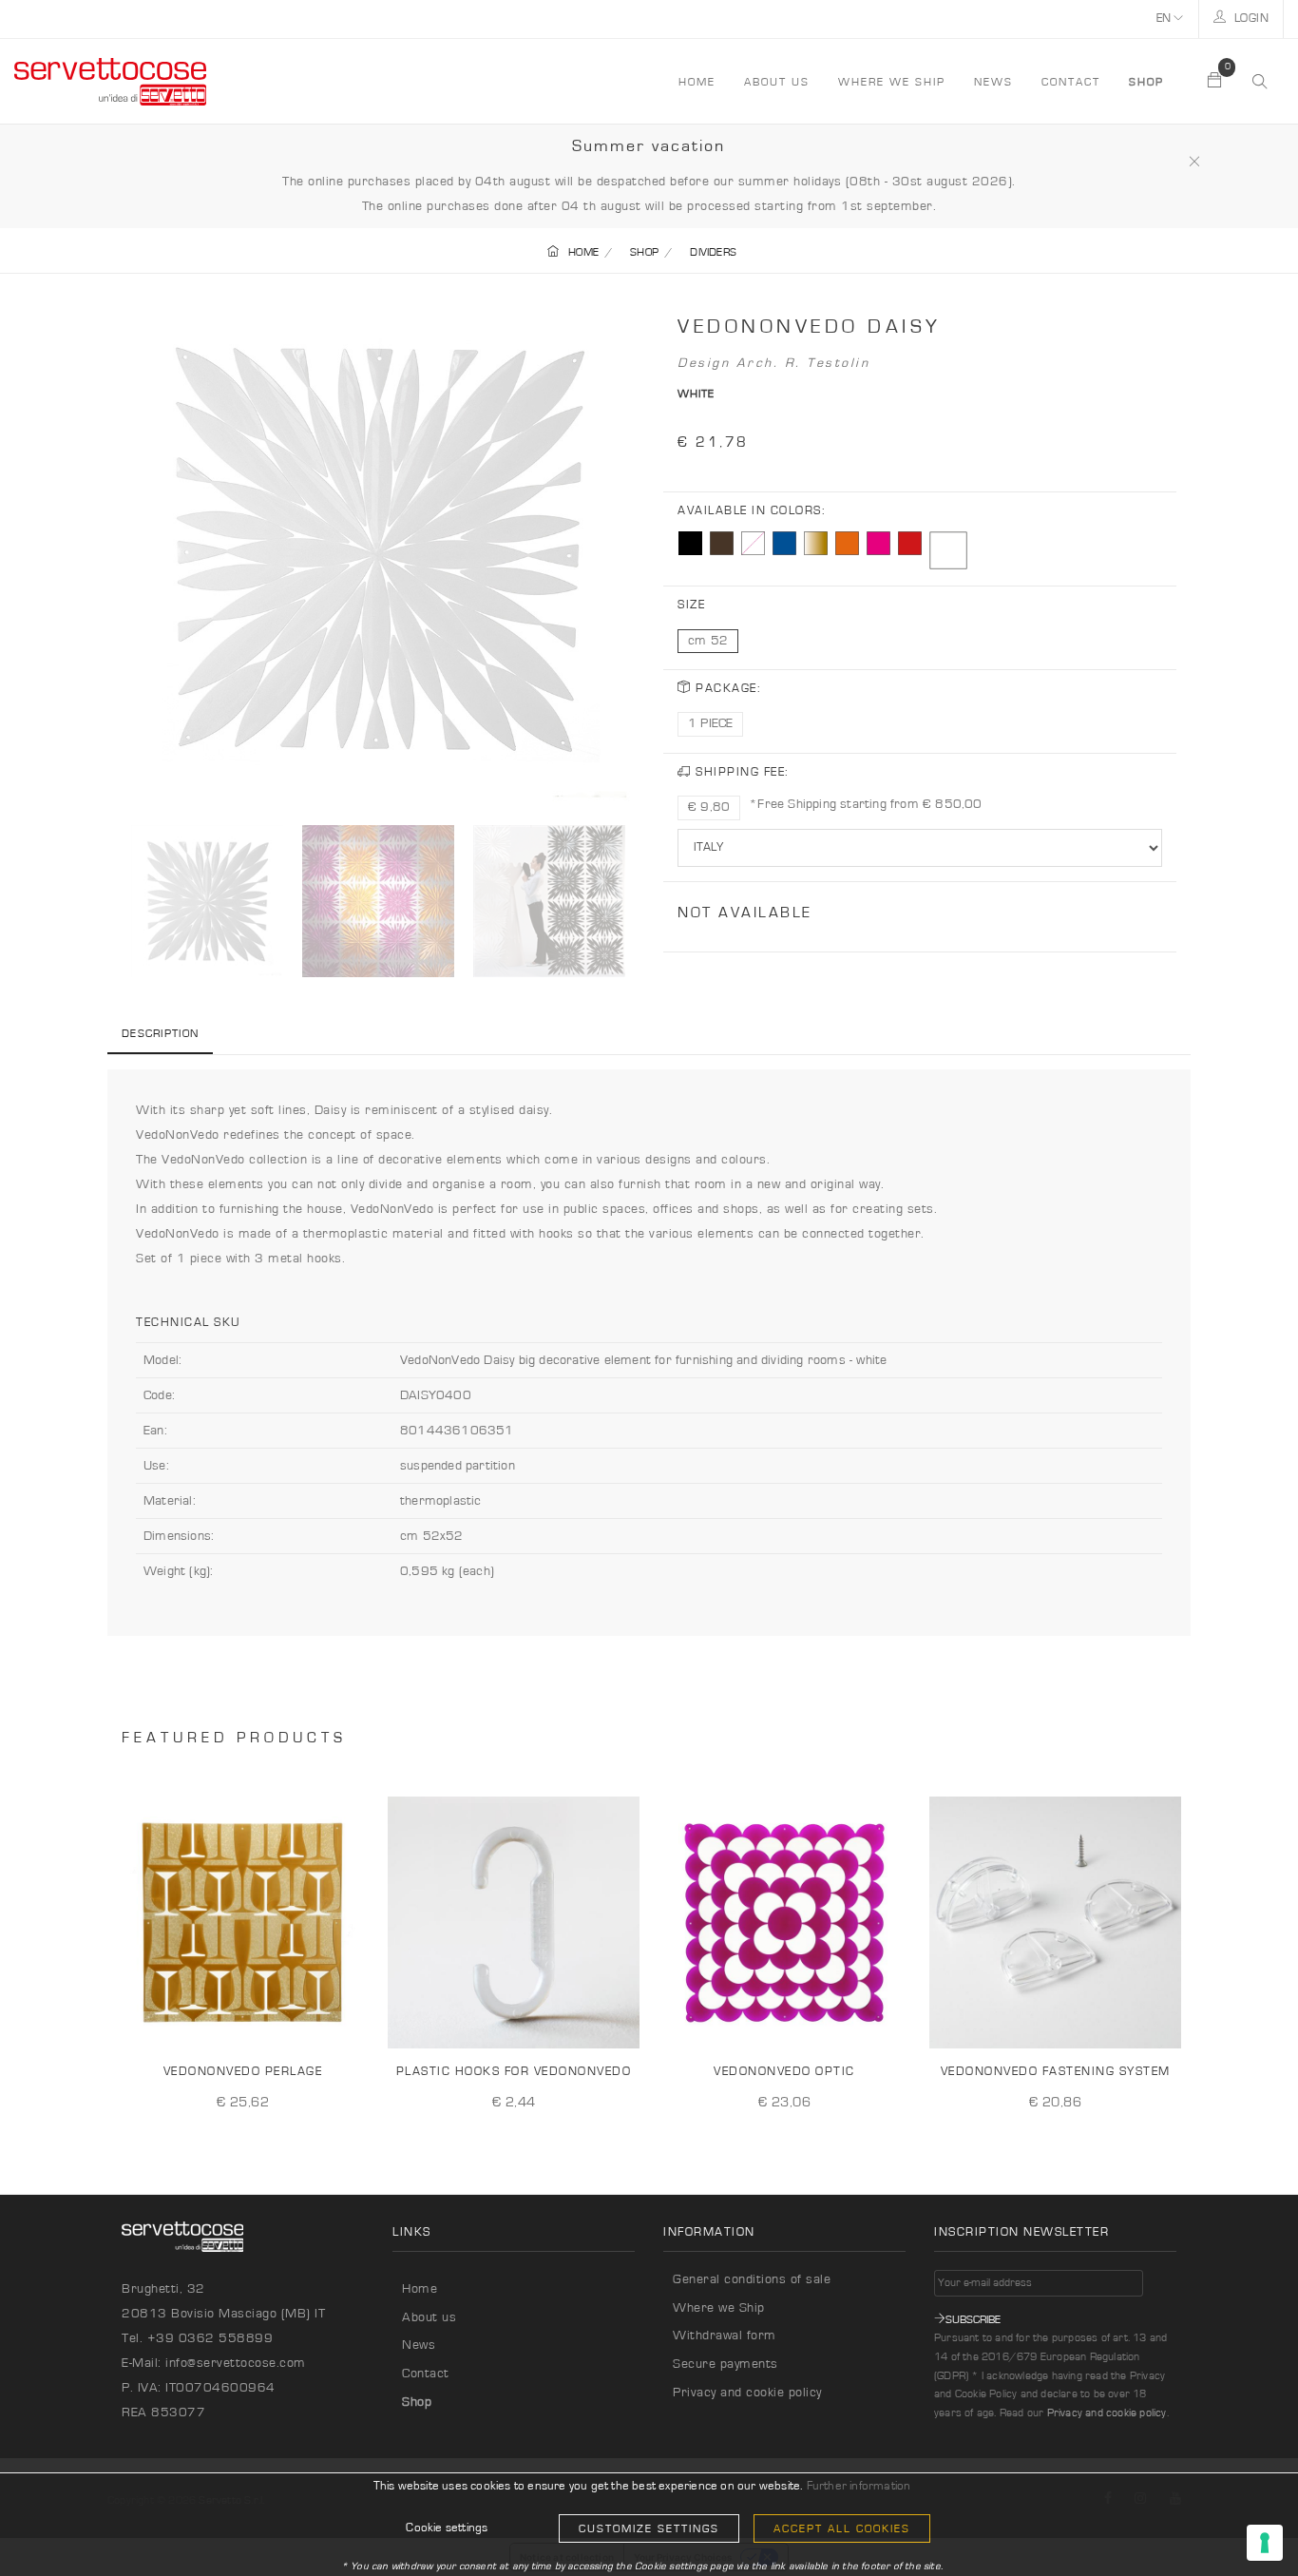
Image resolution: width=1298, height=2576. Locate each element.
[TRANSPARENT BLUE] (784, 543)
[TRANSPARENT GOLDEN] (816, 543)
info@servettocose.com (236, 2363)
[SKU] (348, 2019)
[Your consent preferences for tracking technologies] (1265, 2543)
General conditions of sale (752, 2279)
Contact (1071, 82)
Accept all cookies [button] (842, 2528)
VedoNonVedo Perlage (243, 2072)
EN (1165, 19)
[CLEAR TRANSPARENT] (753, 543)
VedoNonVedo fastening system (1056, 2072)
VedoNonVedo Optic (784, 2072)
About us (777, 82)
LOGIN (1250, 19)
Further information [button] (859, 2486)
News (993, 82)
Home (420, 2289)
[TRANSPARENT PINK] (878, 543)
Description (160, 1033)
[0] (1215, 82)
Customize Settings (649, 2528)
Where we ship (892, 82)
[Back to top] (1245, 2523)
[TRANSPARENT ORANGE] (847, 543)
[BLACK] (690, 543)
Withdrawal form (725, 2336)
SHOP (644, 252)
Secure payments (725, 2364)
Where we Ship (719, 2308)
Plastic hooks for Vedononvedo (514, 2072)
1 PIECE (710, 723)
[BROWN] (722, 543)
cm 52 (708, 641)
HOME (697, 82)
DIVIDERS (713, 252)
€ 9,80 (709, 807)
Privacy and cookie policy (747, 2393)
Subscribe (973, 2319)
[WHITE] (948, 550)
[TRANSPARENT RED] (910, 543)
